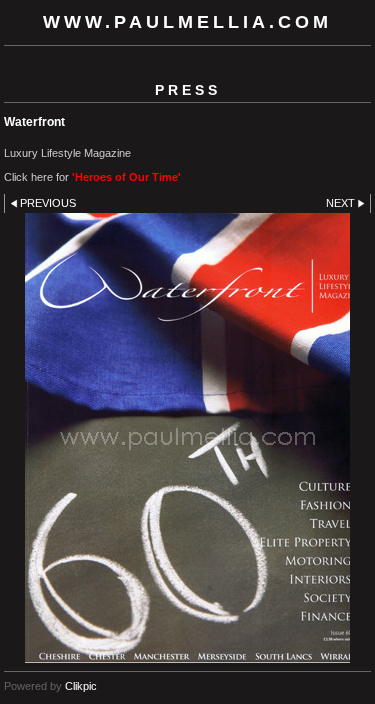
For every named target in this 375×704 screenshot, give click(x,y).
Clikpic (81, 686)
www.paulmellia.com (187, 22)
